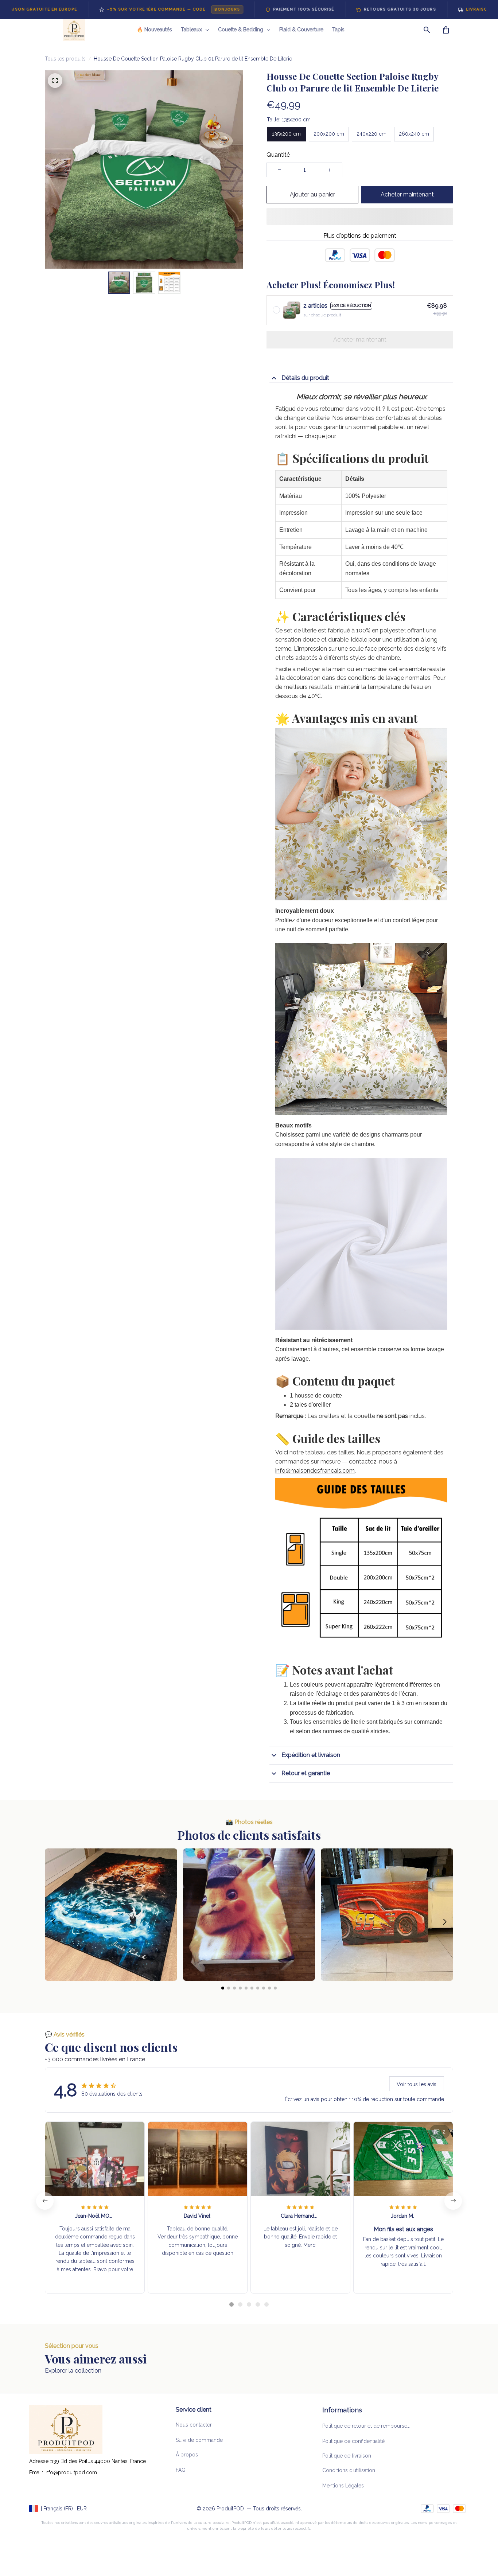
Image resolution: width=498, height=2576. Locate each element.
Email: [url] (37, 2472)
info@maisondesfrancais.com (315, 1438)
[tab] (232, 2272)
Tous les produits (65, 59)
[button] (53, 1889)
